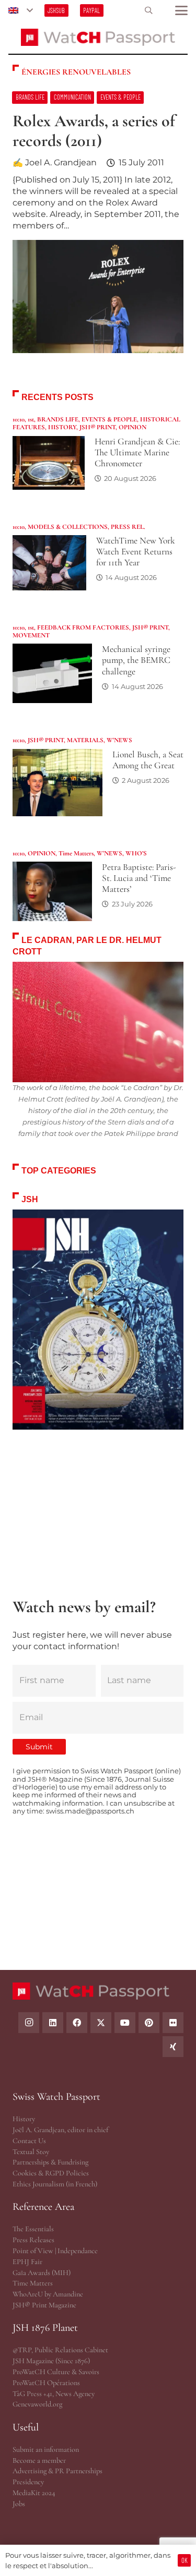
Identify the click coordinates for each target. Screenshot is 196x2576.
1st (31, 419)
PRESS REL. (128, 527)
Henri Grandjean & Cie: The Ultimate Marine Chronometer (137, 452)
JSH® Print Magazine (44, 2305)
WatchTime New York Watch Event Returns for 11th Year (136, 552)
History (24, 2119)
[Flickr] (173, 2023)
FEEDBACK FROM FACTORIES (83, 627)
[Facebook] (77, 2023)
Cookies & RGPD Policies (51, 2173)
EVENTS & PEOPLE (109, 419)
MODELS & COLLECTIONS (68, 527)
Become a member (39, 2460)
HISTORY (62, 427)
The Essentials (33, 2229)
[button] (20, 10)
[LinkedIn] (53, 2023)
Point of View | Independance (55, 2251)
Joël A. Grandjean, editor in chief (60, 2130)
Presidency (28, 2482)
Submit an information (46, 2450)
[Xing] (173, 2047)
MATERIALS (85, 740)
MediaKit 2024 (34, 2493)
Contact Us (29, 2141)
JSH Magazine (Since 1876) (51, 2361)
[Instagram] (29, 2023)
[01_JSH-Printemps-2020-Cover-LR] (98, 1320)
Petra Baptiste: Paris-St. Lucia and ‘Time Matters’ (139, 878)
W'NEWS (119, 740)
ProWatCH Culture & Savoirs (56, 2372)
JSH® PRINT (97, 427)
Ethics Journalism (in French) (55, 2184)
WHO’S (136, 853)
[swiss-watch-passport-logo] (98, 37)
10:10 (19, 419)
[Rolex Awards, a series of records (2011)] (98, 228)
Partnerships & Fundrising (50, 2162)
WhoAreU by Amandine (48, 2294)
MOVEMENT (31, 635)
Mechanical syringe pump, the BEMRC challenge (136, 660)
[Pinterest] (149, 2023)
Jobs (19, 2504)
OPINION (132, 427)
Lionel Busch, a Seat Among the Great (148, 760)
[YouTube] (125, 2023)
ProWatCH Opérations (46, 2383)
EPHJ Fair (27, 2262)
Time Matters (76, 853)
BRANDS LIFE (58, 419)
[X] (101, 2023)
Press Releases (33, 2240)
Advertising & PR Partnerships (57, 2471)
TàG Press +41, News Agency (54, 2394)
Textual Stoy (31, 2152)
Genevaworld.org (37, 2404)
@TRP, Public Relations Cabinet (60, 2350)
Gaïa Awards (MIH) (42, 2273)
